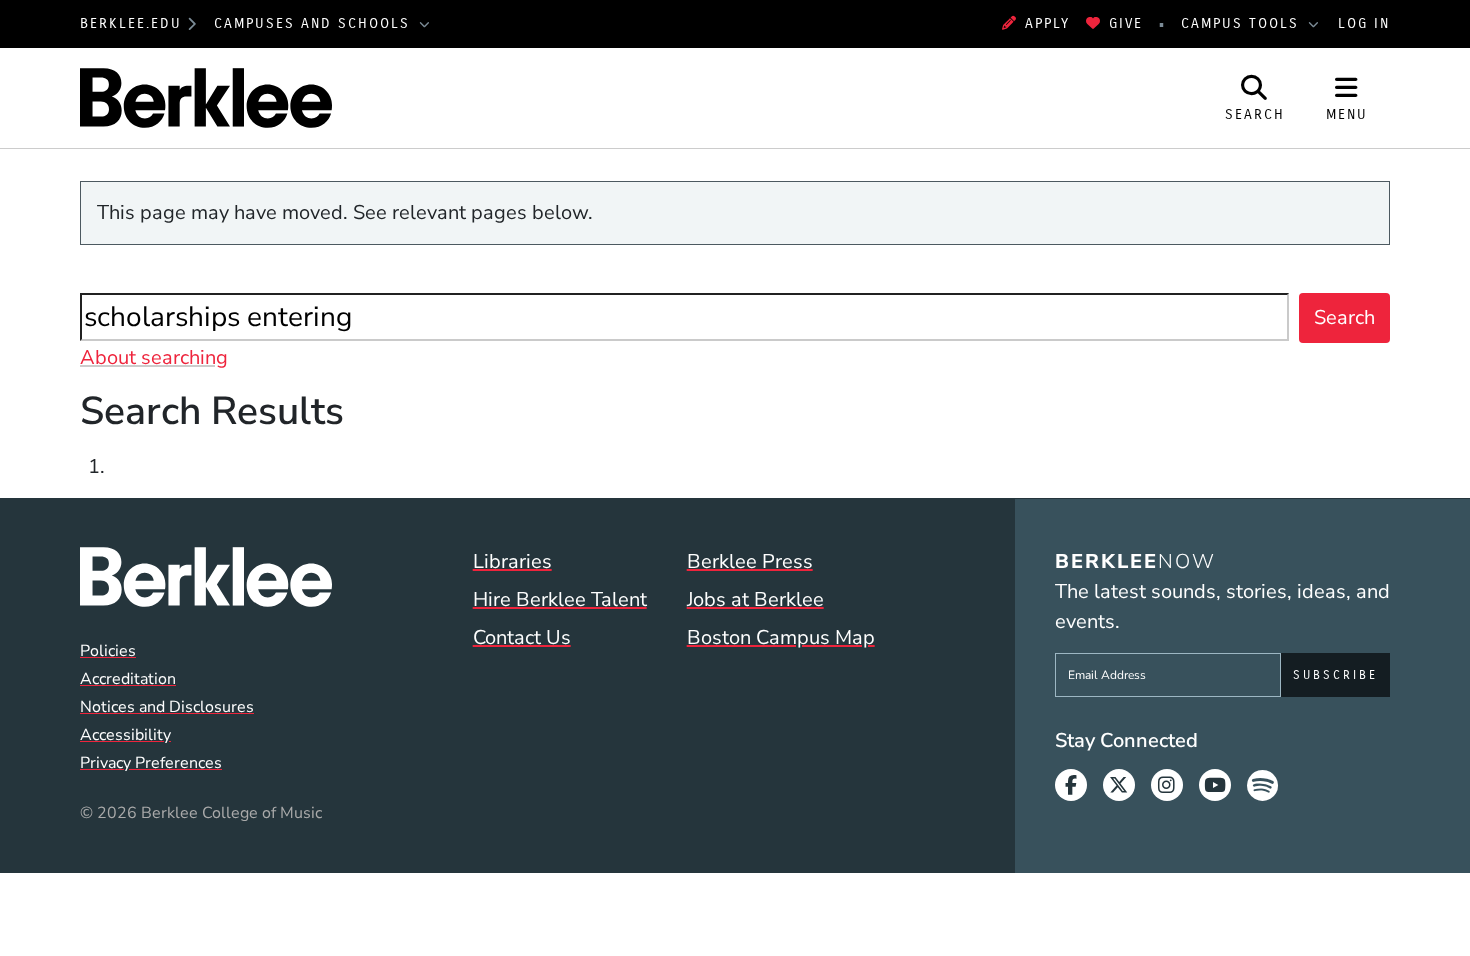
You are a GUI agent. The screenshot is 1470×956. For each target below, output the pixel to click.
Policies (108, 651)
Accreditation (128, 679)
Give (1126, 23)
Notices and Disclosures (167, 707)
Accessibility (125, 735)
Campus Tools (1243, 23)
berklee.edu (131, 23)
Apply (1047, 23)
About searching (154, 357)
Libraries (512, 561)
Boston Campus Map (781, 637)
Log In (1364, 23)
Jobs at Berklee (755, 599)
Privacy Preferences (151, 763)
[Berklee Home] (206, 577)
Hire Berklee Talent (560, 599)
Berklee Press (750, 561)
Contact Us (522, 637)
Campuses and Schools (315, 23)
